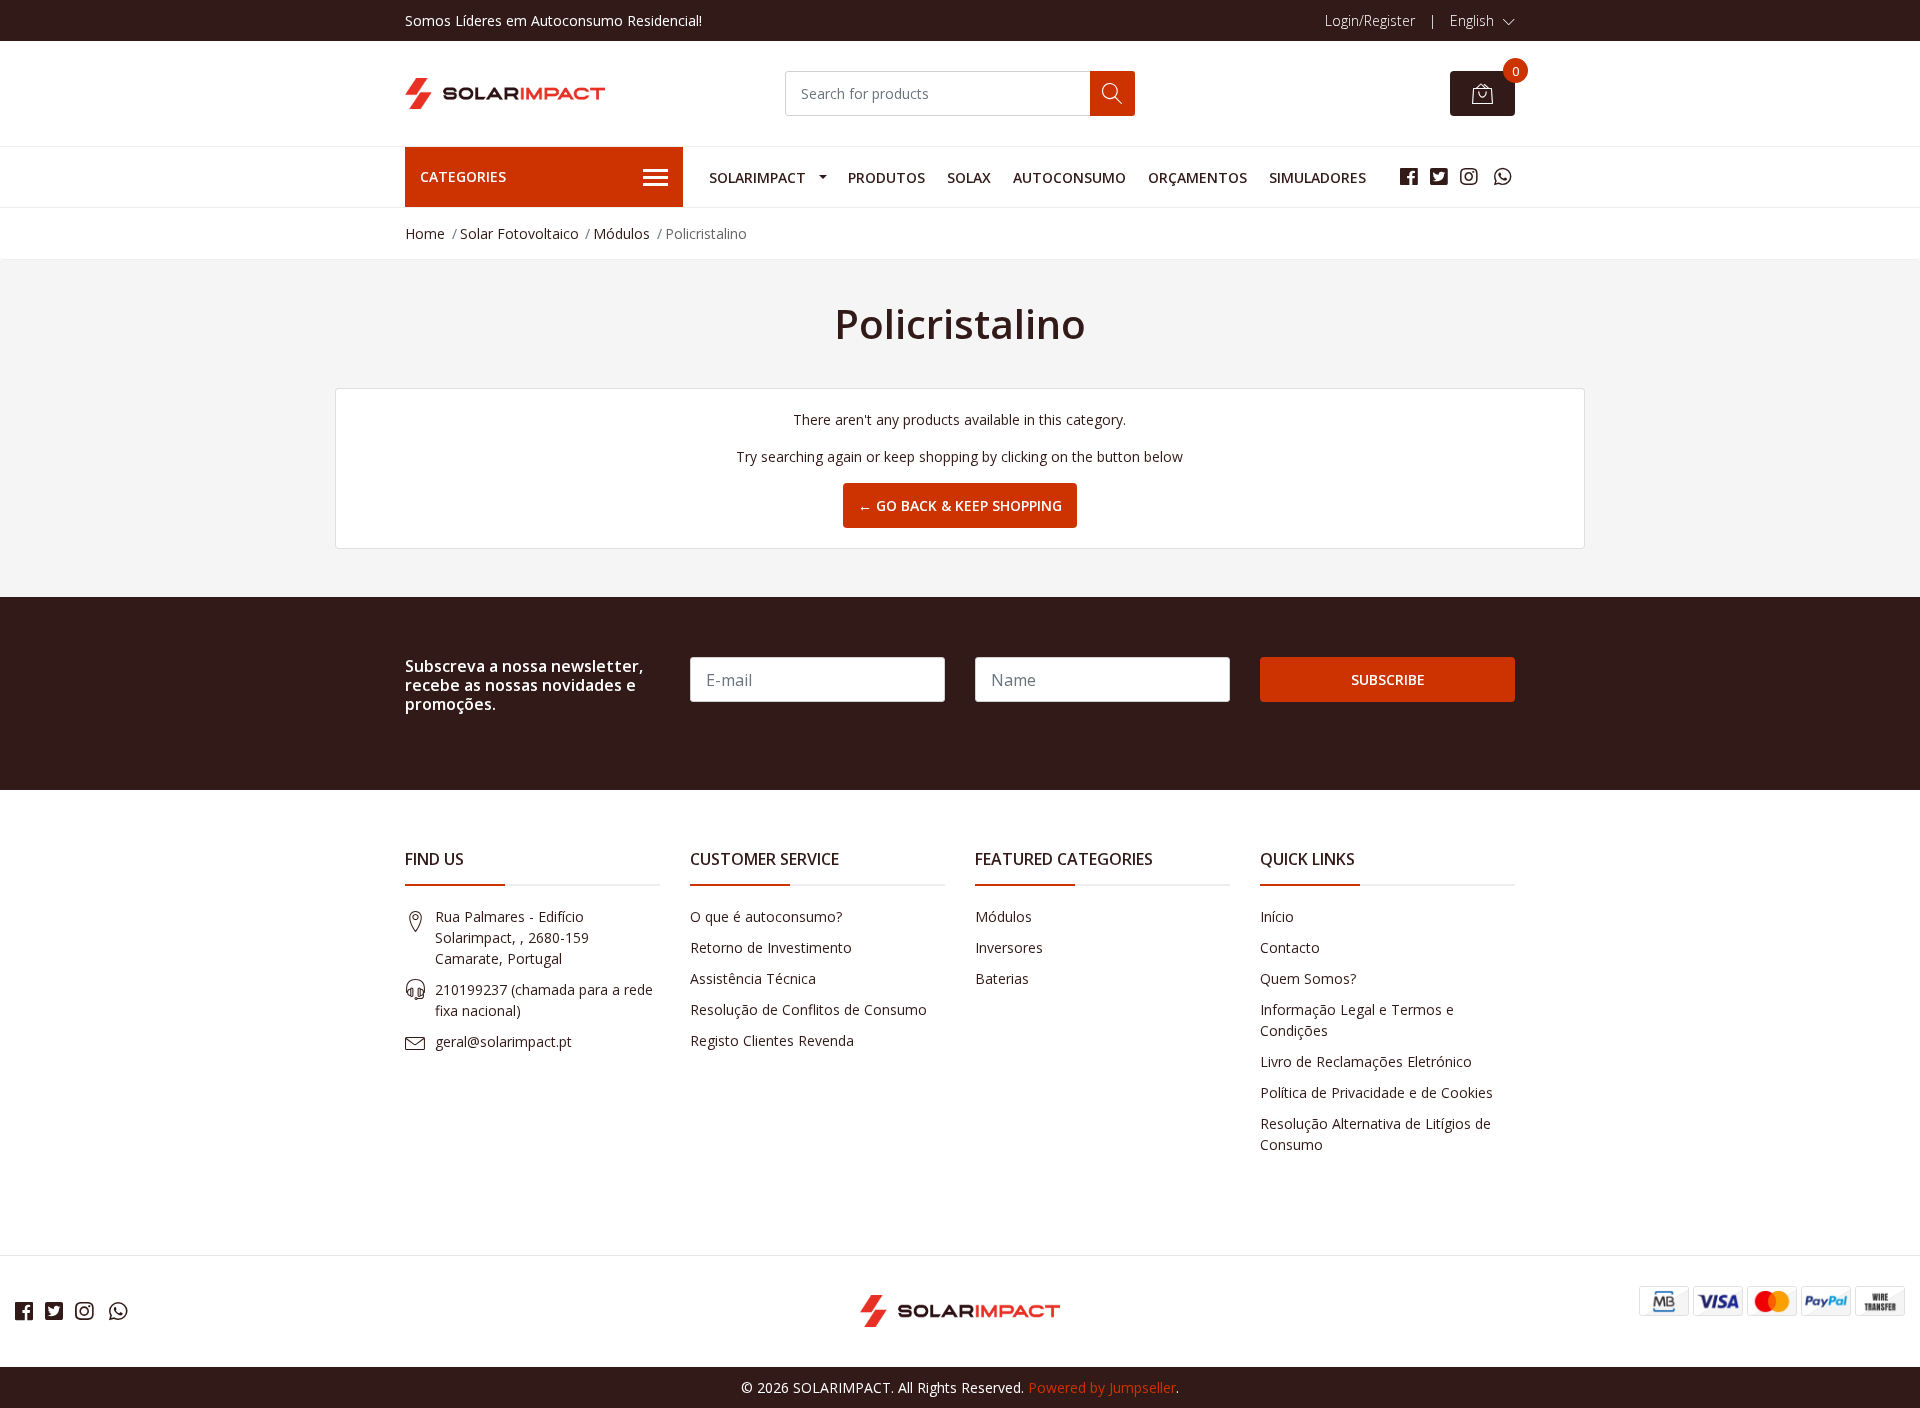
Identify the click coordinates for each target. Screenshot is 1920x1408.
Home (425, 233)
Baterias (1002, 978)
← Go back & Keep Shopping (960, 505)
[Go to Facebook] (1409, 176)
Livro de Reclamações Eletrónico (1366, 1061)
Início (1277, 916)
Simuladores (1317, 177)
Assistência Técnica (753, 978)
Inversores (1009, 947)
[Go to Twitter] (1439, 176)
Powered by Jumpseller (1102, 1387)
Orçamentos (1197, 177)
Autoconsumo (1069, 177)
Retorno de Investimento (771, 947)
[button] (1482, 21)
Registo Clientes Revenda (772, 1040)
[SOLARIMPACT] (505, 94)
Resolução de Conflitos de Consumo (808, 1009)
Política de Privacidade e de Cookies (1376, 1092)
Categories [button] (463, 176)
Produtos (886, 177)
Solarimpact (757, 177)
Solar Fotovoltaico (519, 233)
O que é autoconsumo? (766, 916)
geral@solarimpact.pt (503, 1041)
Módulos (621, 233)
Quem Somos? (1308, 978)
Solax (969, 177)
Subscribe (1388, 679)
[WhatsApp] (1502, 176)
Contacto (1290, 947)
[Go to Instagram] (1469, 176)
